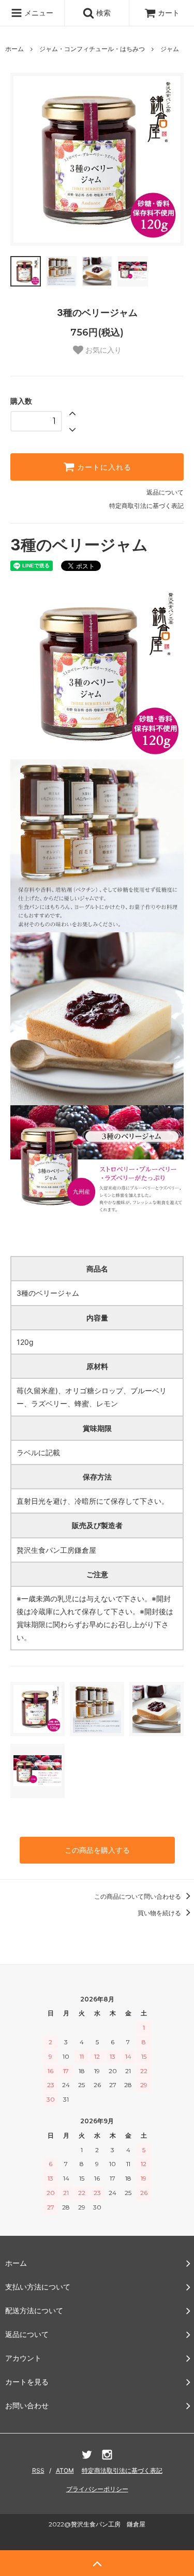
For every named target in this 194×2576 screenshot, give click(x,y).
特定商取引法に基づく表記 (146, 506)
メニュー (38, 13)
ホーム (14, 49)
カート (169, 13)
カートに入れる (103, 467)
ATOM (65, 2470)
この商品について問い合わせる (138, 1896)
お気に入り (102, 350)
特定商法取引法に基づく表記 (122, 2470)
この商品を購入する (97, 1850)
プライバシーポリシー (97, 2489)
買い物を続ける (160, 1913)
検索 (102, 13)
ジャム (170, 49)
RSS (38, 2470)
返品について (165, 492)
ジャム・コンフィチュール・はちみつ (92, 49)
